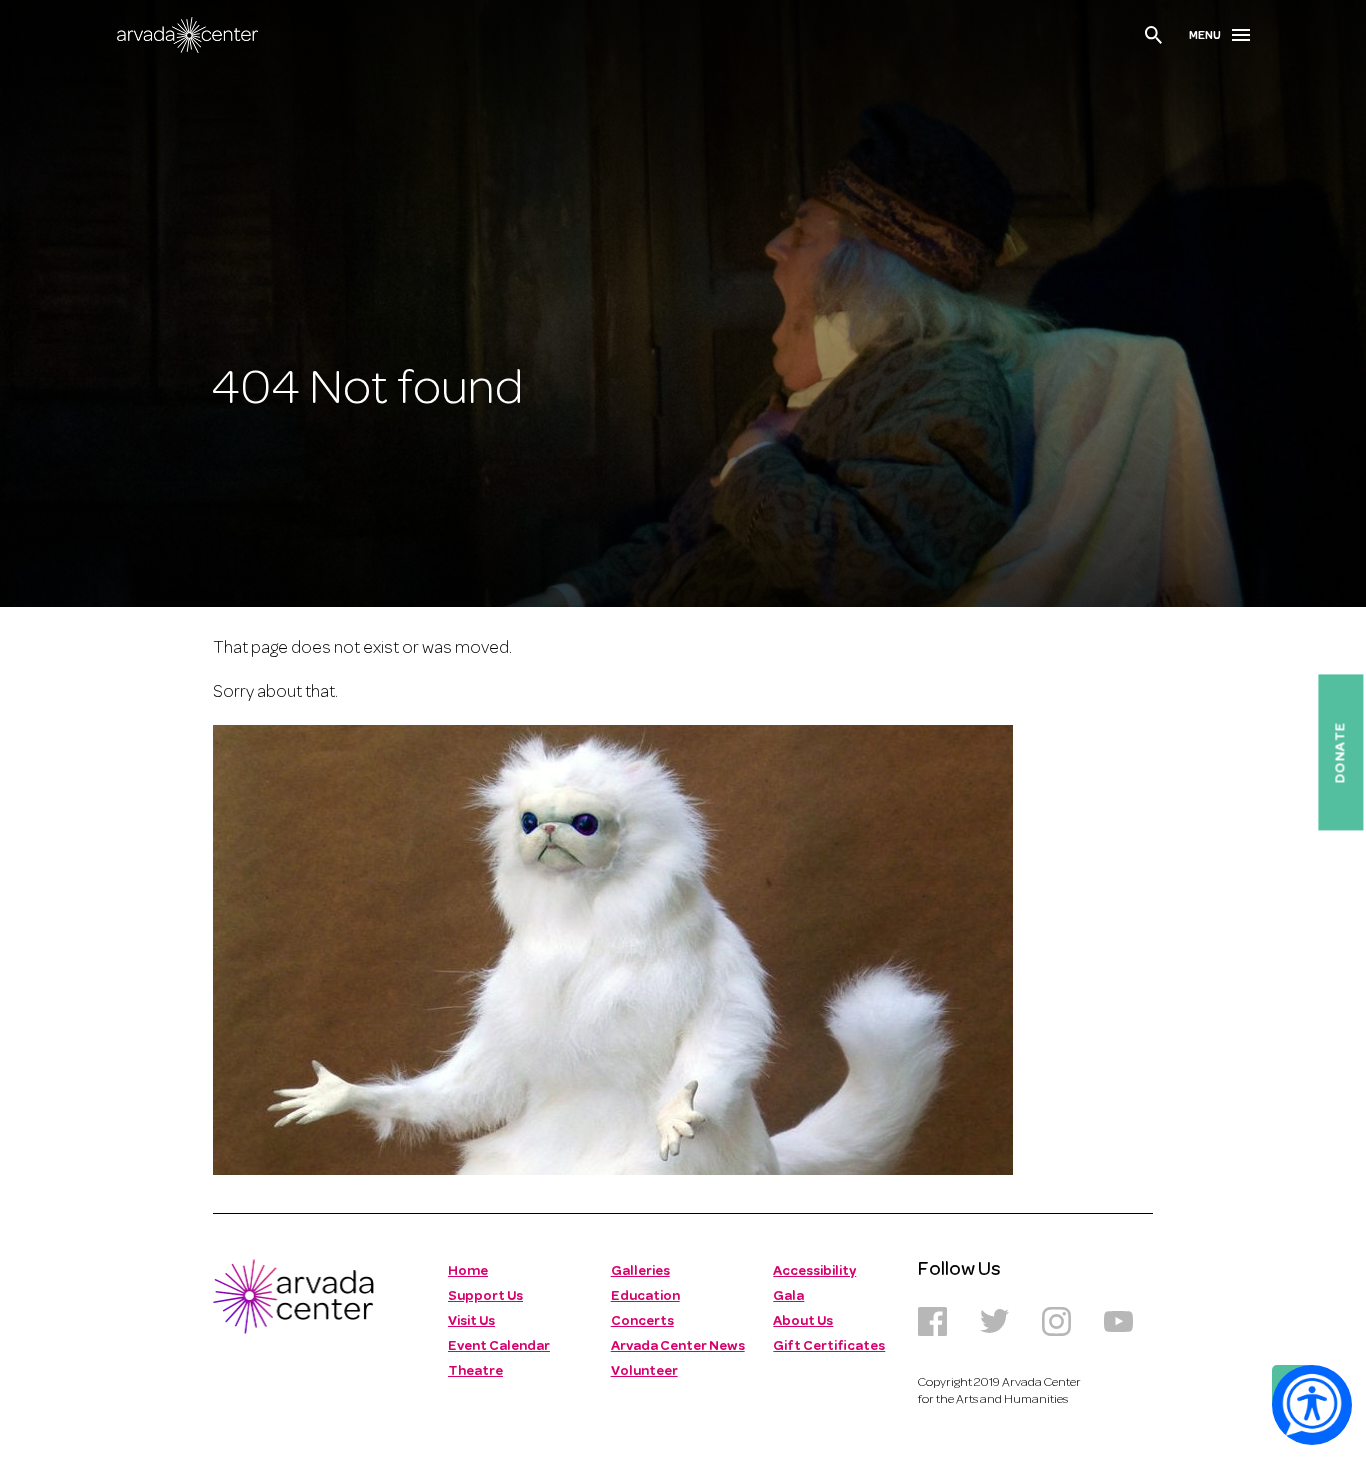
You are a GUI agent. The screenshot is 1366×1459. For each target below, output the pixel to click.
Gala (788, 1296)
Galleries (640, 1271)
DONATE (1340, 752)
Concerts (642, 1321)
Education (645, 1296)
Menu (1205, 36)
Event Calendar (499, 1346)
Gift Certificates (829, 1346)
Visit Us (471, 1321)
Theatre (475, 1371)
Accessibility (814, 1271)
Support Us (485, 1296)
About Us (803, 1321)
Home (468, 1271)
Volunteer (644, 1371)
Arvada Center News (678, 1346)
